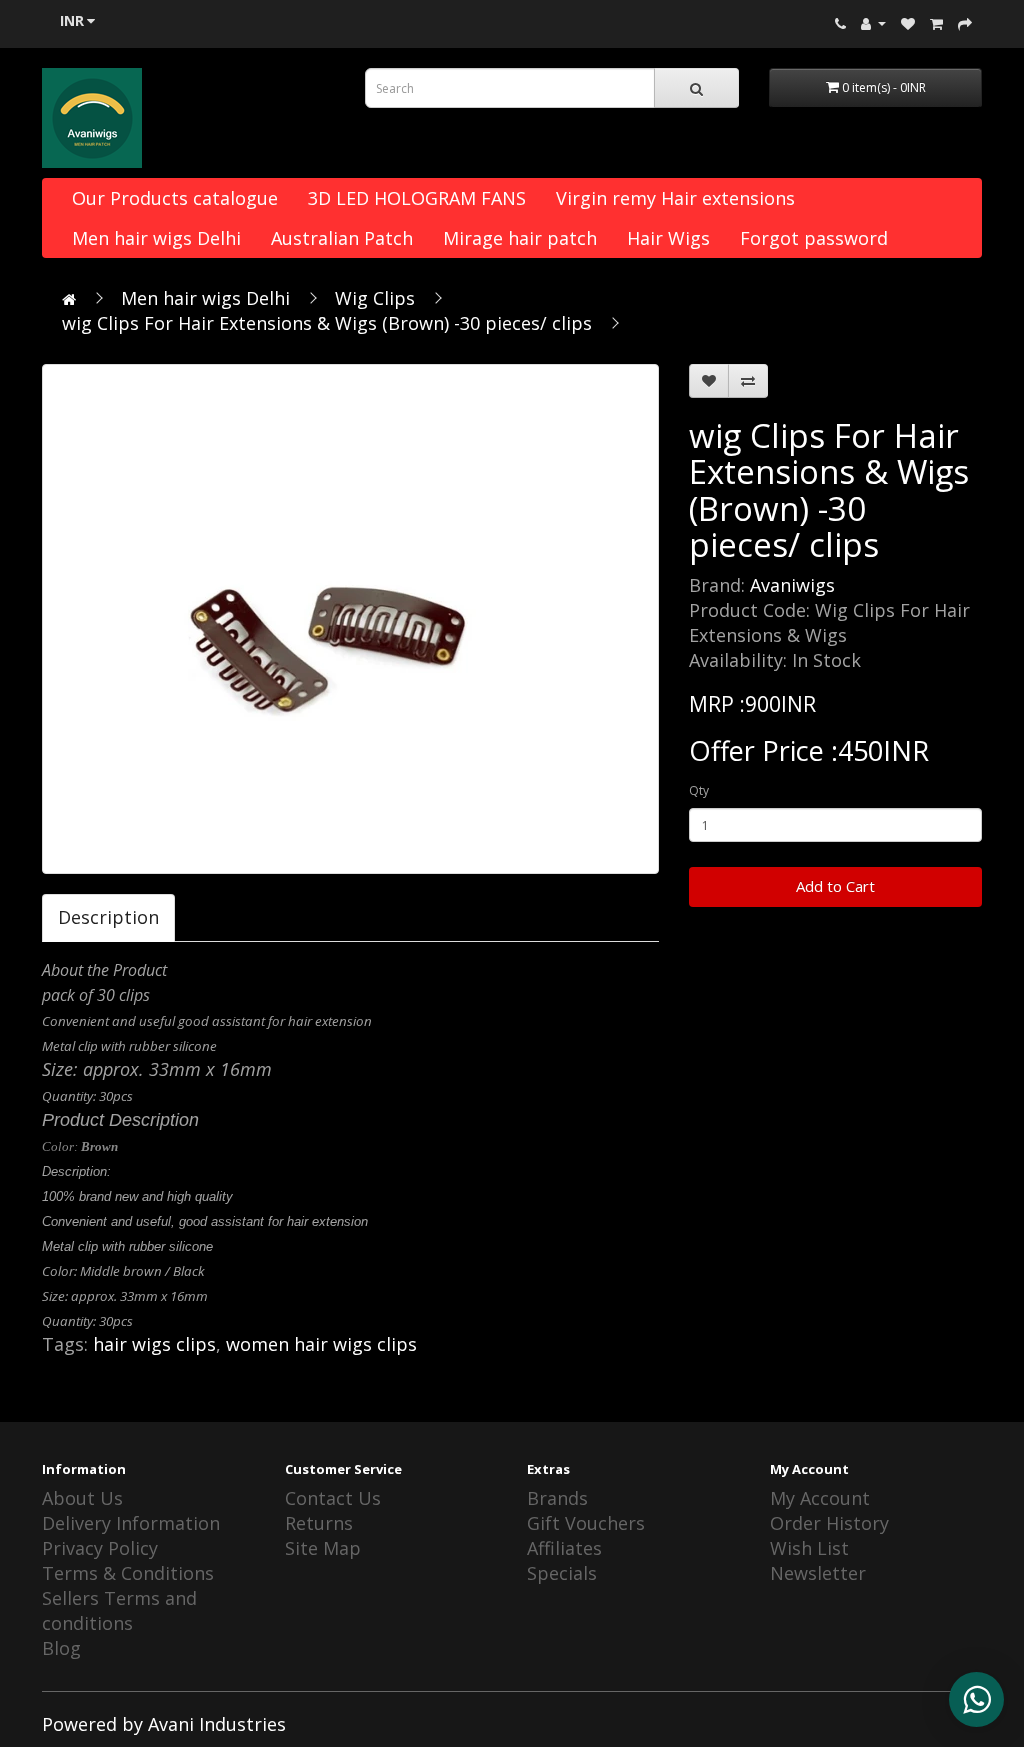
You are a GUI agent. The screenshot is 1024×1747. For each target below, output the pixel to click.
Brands (557, 1498)
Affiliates (564, 1548)
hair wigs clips (154, 1344)
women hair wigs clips (321, 1344)
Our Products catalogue (175, 198)
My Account (820, 1498)
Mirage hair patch (520, 238)
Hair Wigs (668, 238)
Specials (562, 1573)
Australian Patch (342, 238)
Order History (829, 1523)
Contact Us (333, 1498)
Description (108, 917)
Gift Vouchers (586, 1523)
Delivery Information (131, 1523)
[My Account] (873, 22)
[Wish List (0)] (908, 22)
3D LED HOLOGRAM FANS (417, 198)
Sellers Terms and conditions (119, 1610)
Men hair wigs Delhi (156, 238)
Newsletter (818, 1573)
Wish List (809, 1548)
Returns (319, 1523)
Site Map (323, 1548)
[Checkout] (965, 22)
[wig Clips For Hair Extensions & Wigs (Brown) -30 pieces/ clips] (350, 619)
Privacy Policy (100, 1548)
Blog (61, 1648)
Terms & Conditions (128, 1573)
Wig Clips (375, 298)
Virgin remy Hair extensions (675, 198)
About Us (82, 1498)
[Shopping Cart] (936, 22)
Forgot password (814, 238)
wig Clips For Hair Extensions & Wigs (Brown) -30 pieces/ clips (327, 323)
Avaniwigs (792, 585)
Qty (699, 790)
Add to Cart (835, 886)
